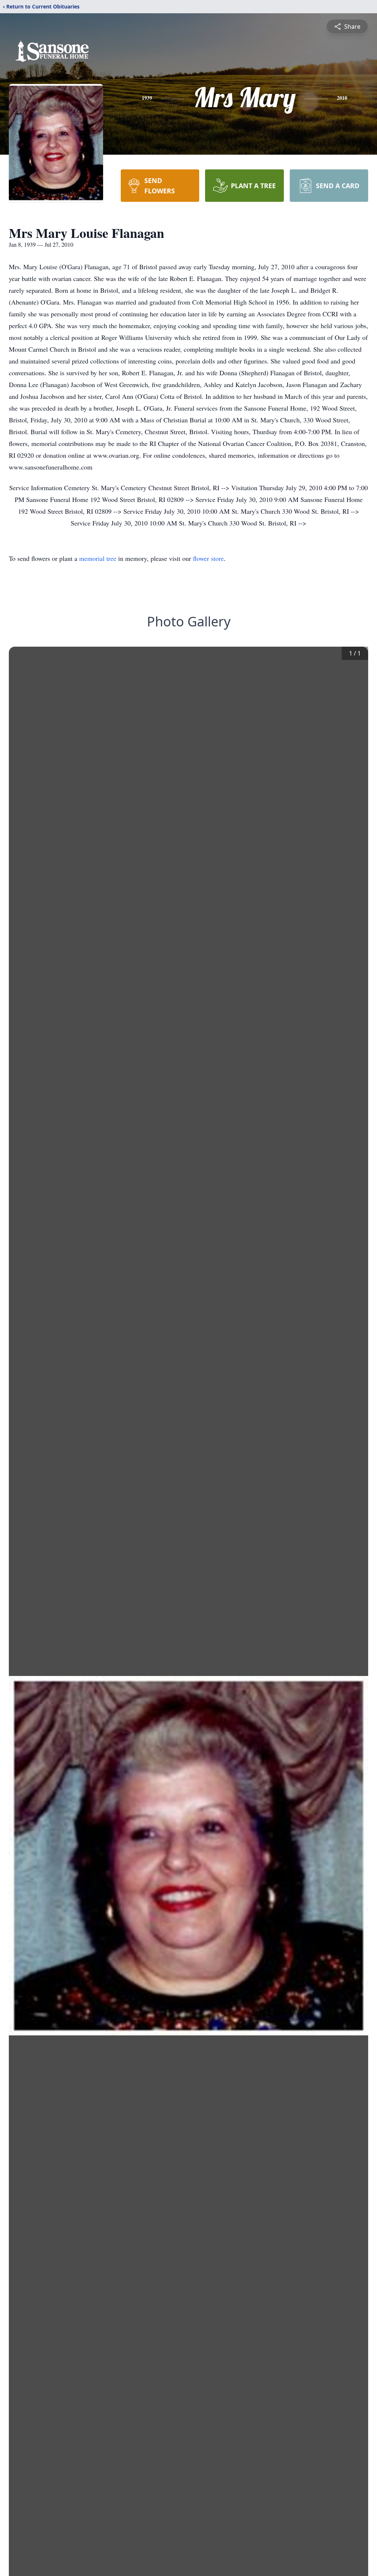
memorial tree (98, 558)
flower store (208, 558)
